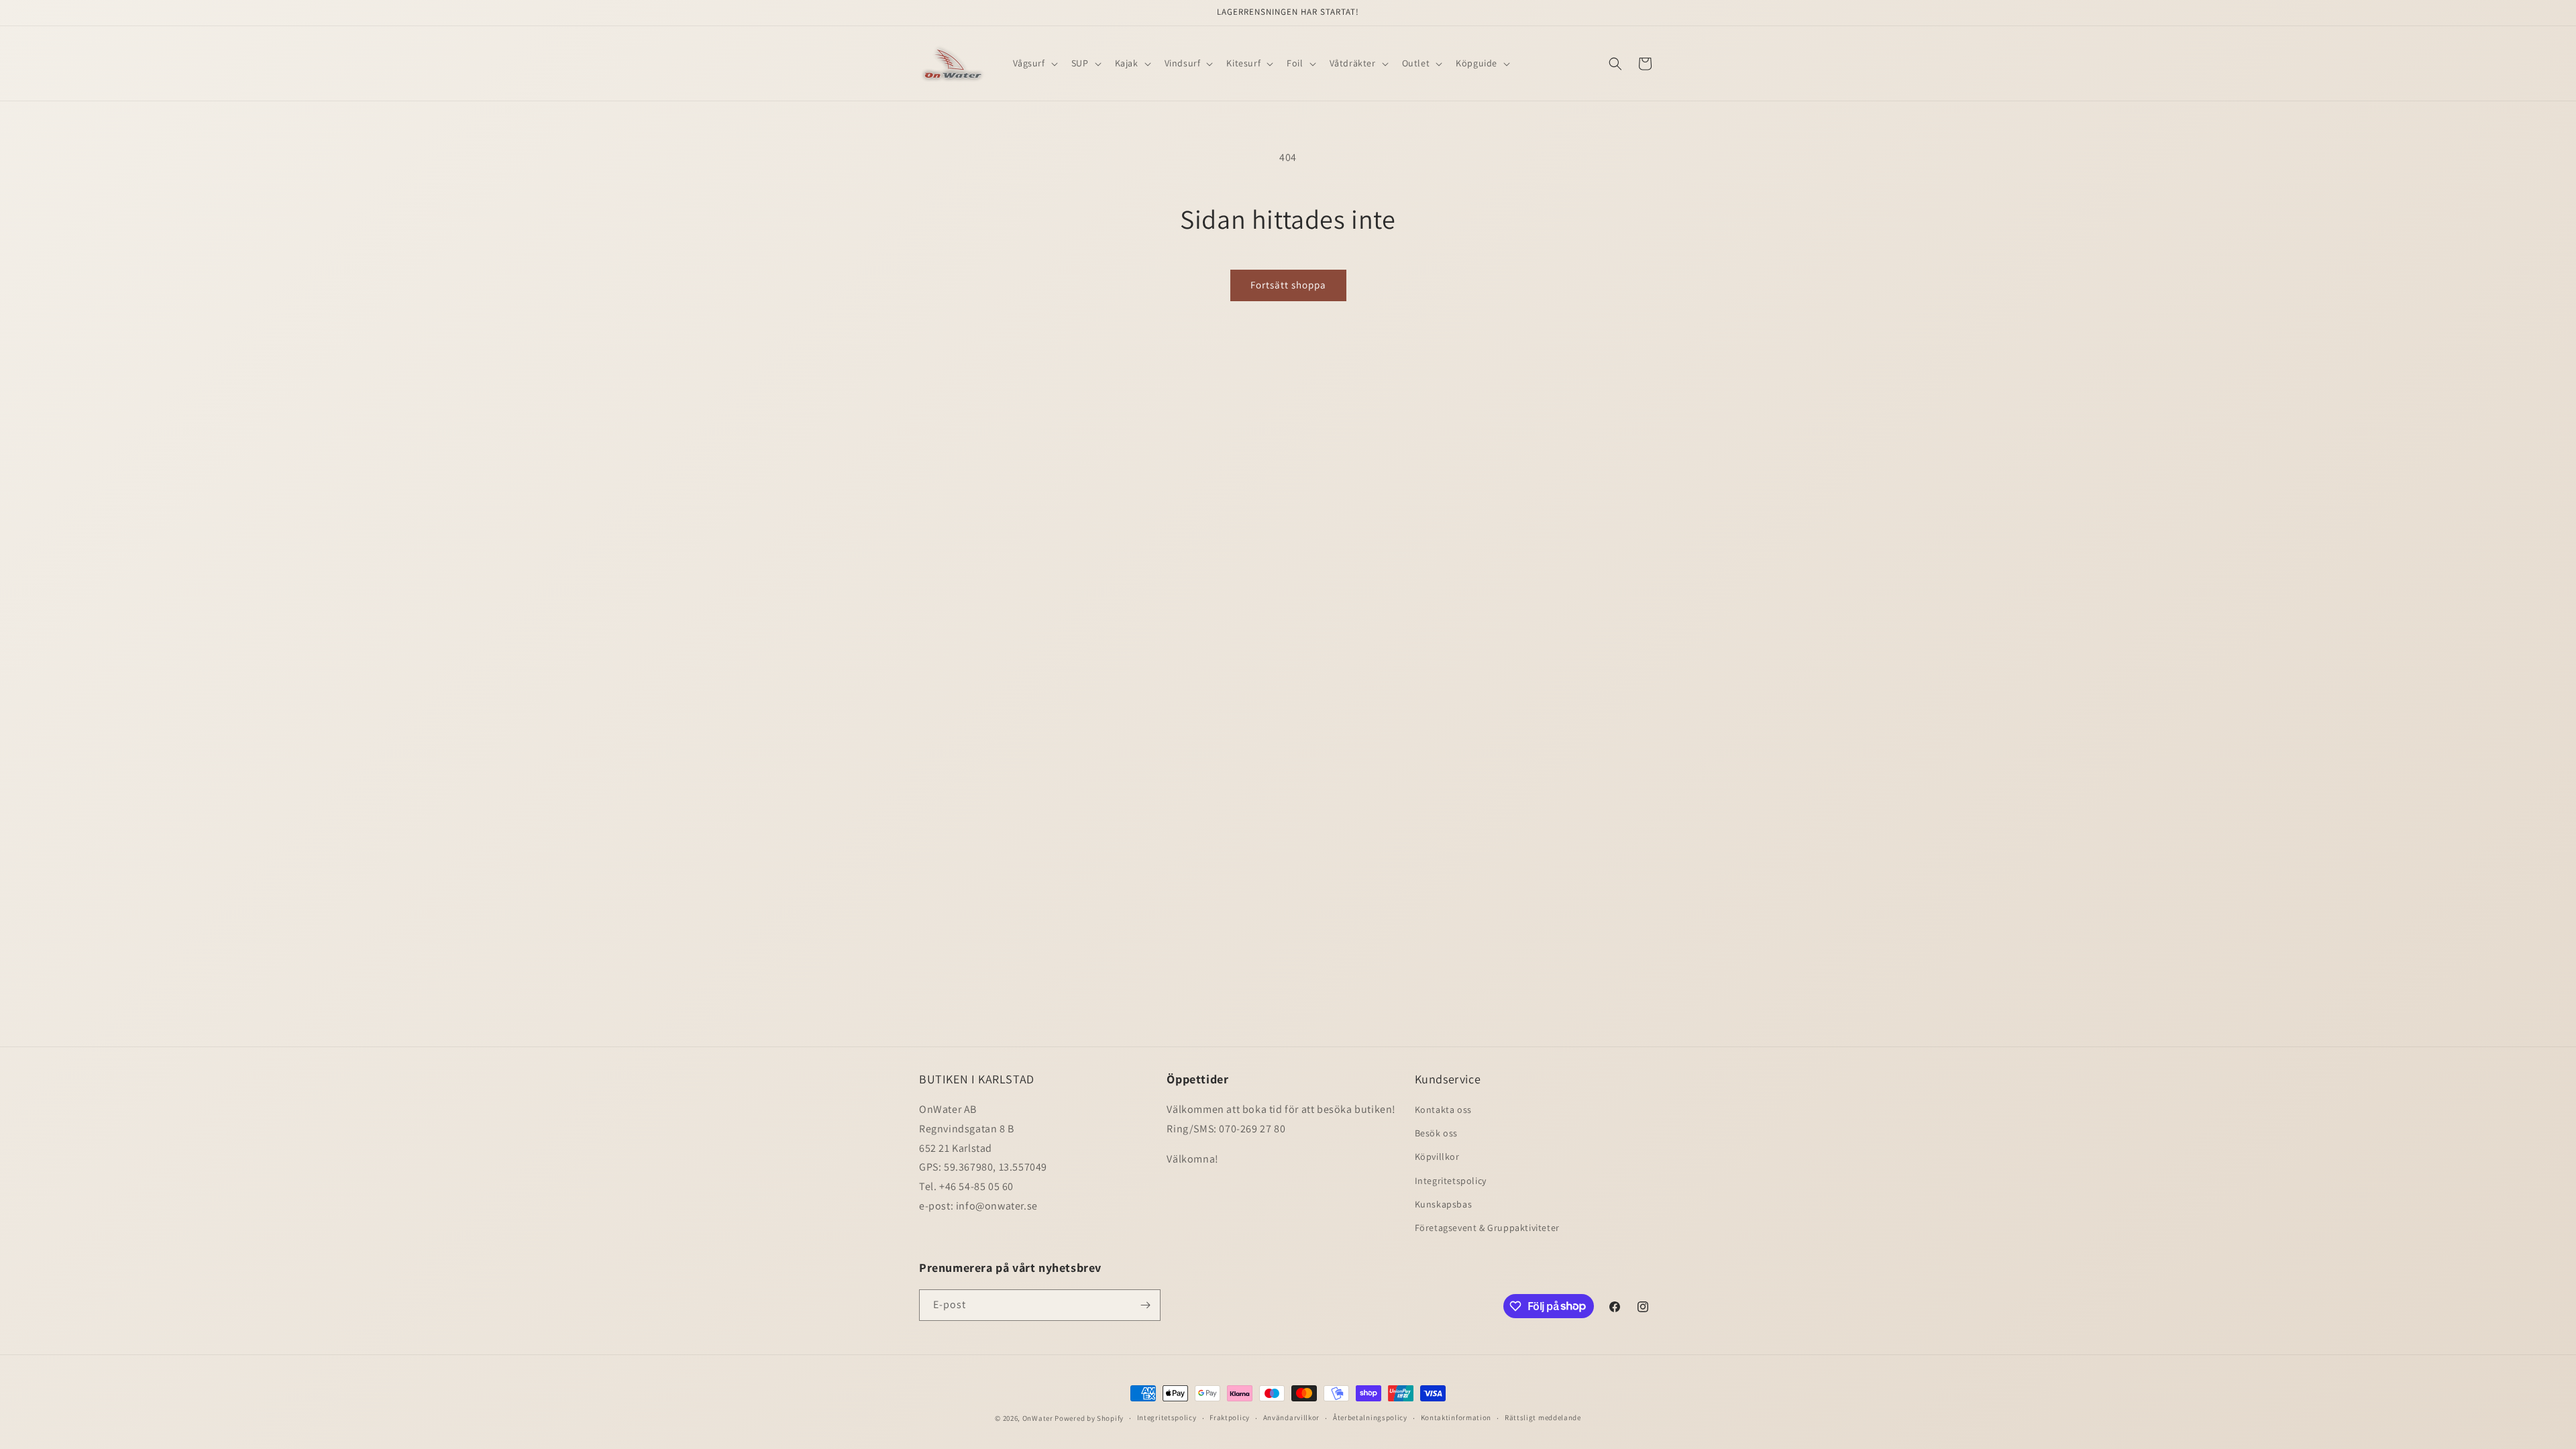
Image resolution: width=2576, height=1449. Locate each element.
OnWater (1038, 1418)
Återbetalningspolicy (1370, 1417)
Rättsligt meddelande (1543, 1417)
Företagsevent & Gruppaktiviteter (1487, 1228)
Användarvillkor (1292, 1417)
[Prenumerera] (1145, 1305)
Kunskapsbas (1444, 1204)
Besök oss (1436, 1133)
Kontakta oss (1443, 1110)
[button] (1034, 63)
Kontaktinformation (1456, 1417)
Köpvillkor (1437, 1157)
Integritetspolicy (1451, 1181)
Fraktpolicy (1230, 1417)
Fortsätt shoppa (1288, 285)
